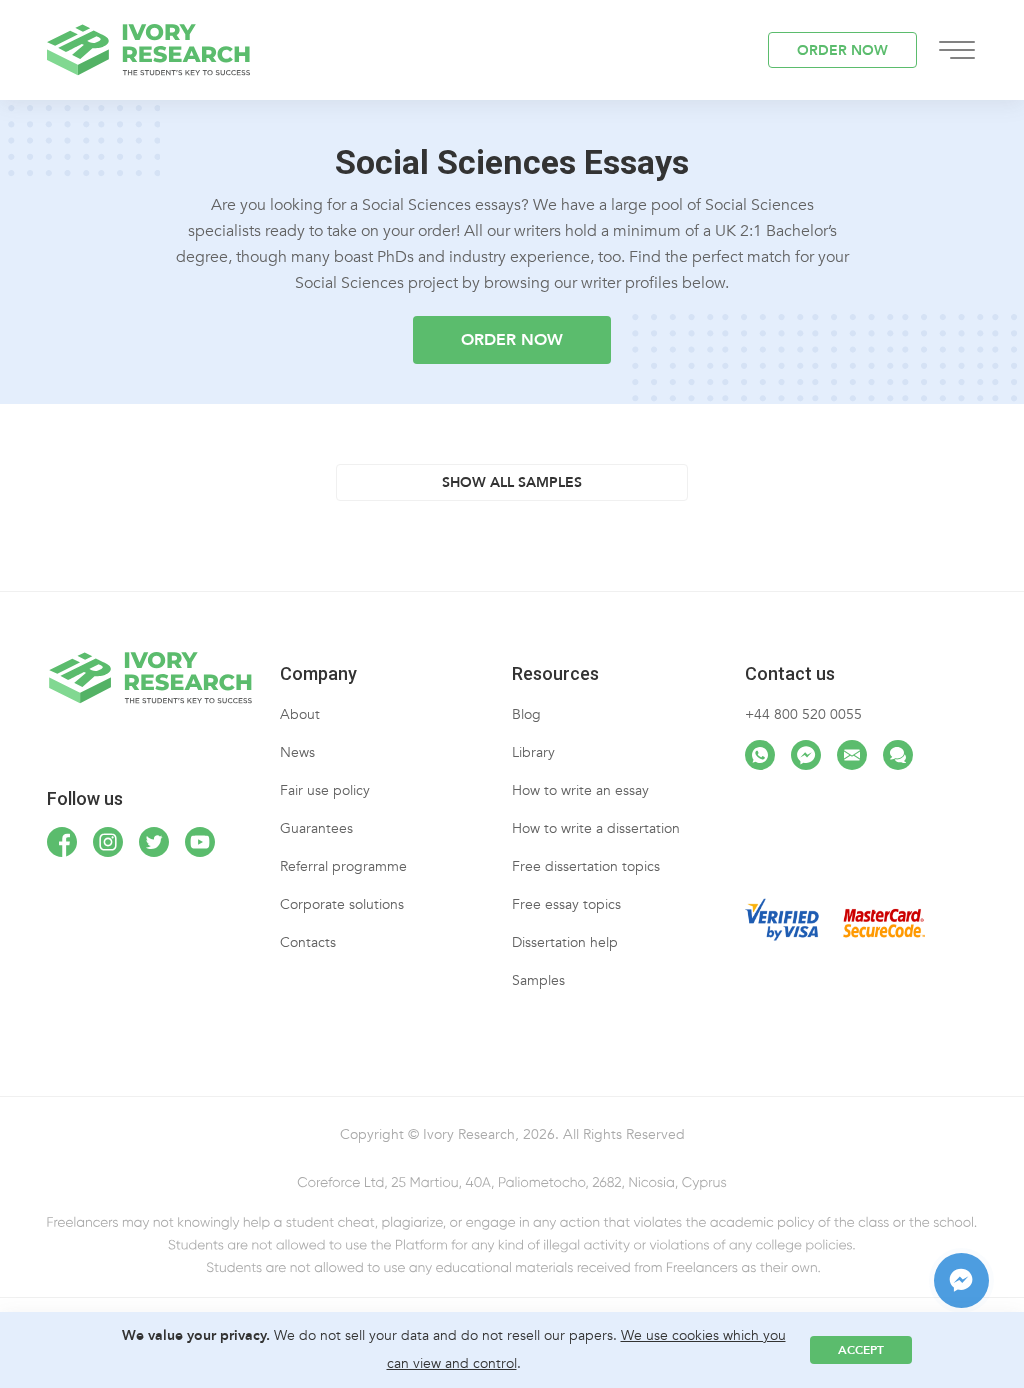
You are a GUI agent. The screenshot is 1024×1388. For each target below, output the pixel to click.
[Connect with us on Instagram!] (108, 842)
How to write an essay (580, 790)
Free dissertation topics (586, 866)
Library (533, 752)
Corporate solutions (342, 904)
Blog (526, 714)
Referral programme (343, 866)
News (297, 752)
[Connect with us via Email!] (852, 755)
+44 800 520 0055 (803, 714)
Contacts (308, 942)
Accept (861, 1350)
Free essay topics (566, 904)
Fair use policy (325, 790)
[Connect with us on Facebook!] (62, 842)
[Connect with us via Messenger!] (806, 755)
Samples (538, 980)
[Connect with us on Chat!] (898, 755)
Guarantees (316, 828)
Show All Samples (512, 482)
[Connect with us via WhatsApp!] (760, 755)
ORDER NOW (842, 50)
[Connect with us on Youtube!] (200, 842)
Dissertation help (565, 942)
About (300, 714)
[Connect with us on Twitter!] (154, 842)
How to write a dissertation (596, 828)
